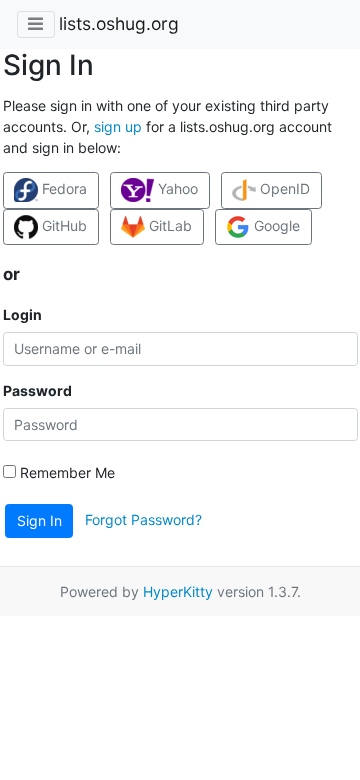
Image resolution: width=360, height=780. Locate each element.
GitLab (168, 225)
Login (22, 314)
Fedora (62, 188)
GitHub (62, 225)
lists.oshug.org (119, 23)
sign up (118, 126)
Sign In (39, 520)
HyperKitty (178, 591)
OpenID (283, 188)
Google (275, 225)
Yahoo (176, 188)
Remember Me (65, 472)
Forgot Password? (143, 519)
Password (37, 390)
